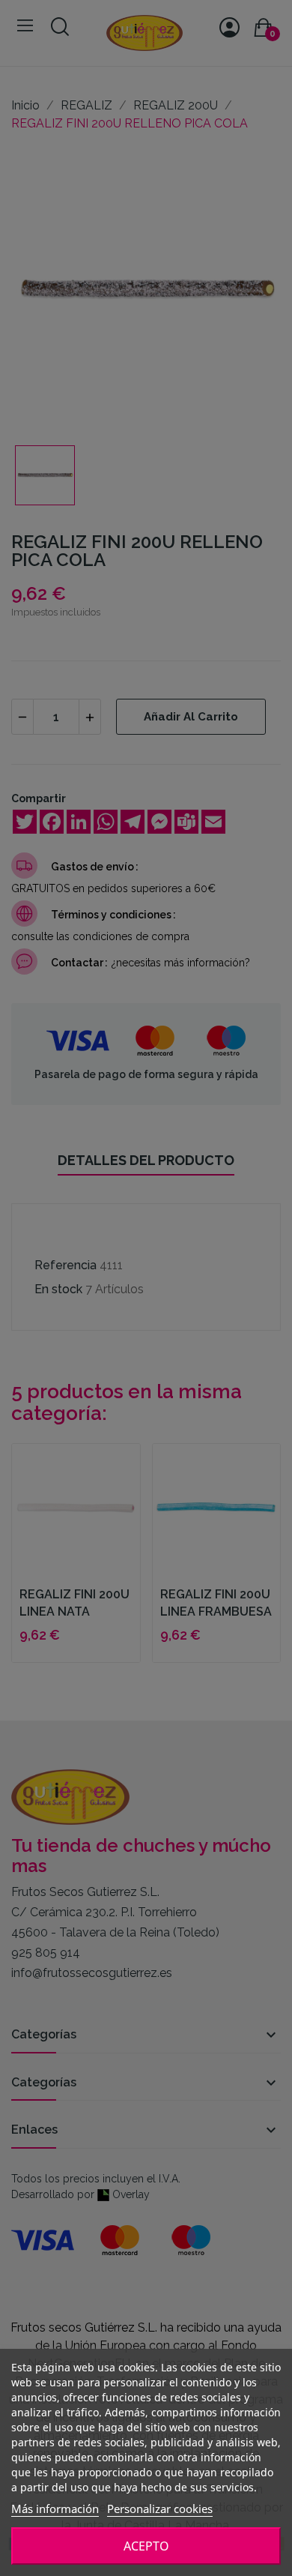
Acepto (146, 2546)
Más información (55, 2509)
